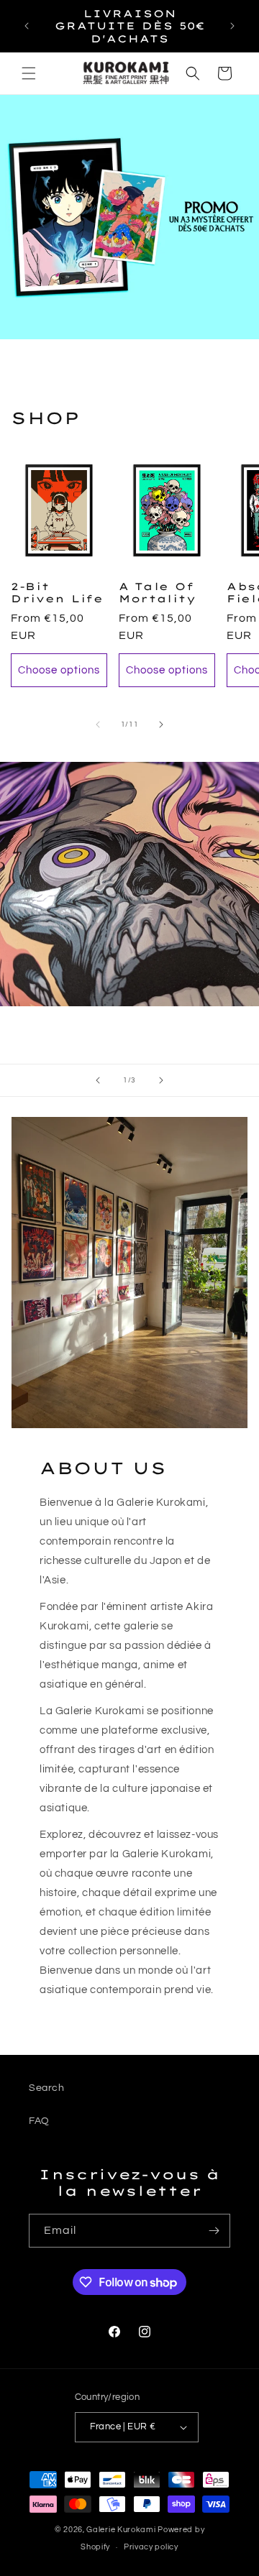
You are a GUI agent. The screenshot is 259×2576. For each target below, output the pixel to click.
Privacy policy (151, 2547)
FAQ (39, 2121)
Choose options (59, 670)
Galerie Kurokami (121, 2530)
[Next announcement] (232, 26)
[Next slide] (161, 1080)
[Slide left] (98, 724)
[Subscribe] (214, 2231)
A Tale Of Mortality (157, 592)
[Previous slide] (98, 1080)
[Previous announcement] (27, 26)
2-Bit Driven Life (57, 592)
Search (47, 2088)
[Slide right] (161, 724)
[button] (29, 73)
